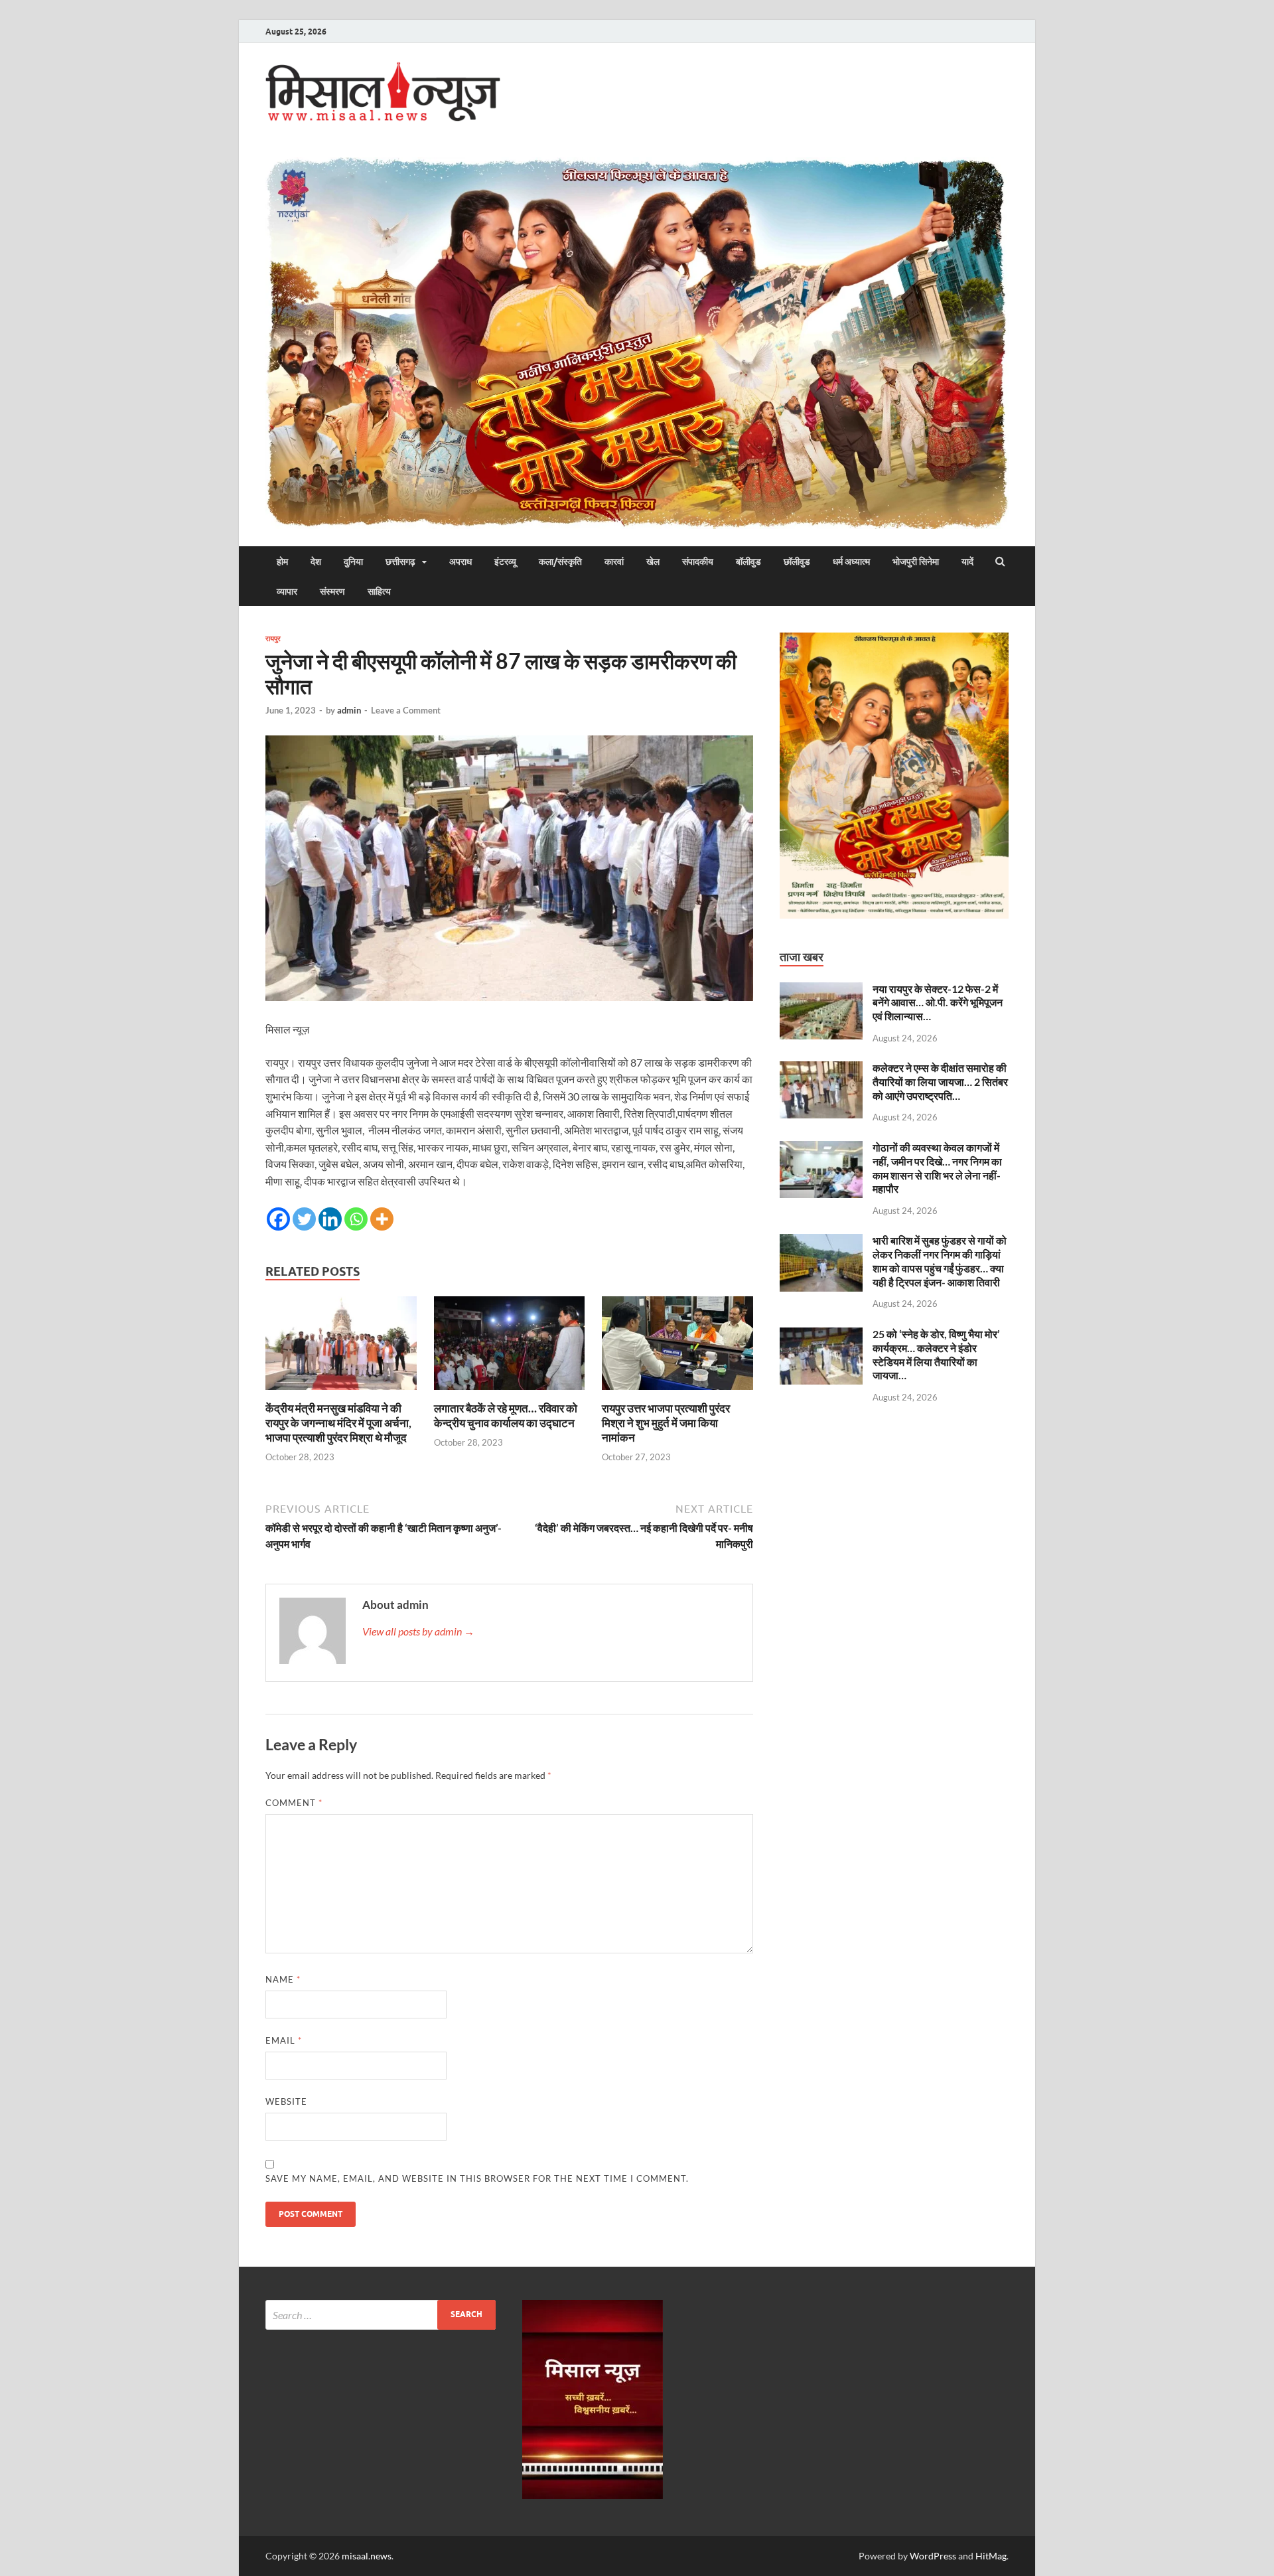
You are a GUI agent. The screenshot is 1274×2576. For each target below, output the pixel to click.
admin (349, 710)
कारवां (614, 562)
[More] (382, 1219)
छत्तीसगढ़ (400, 562)
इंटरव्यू (505, 562)
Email (284, 2040)
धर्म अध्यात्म (851, 562)
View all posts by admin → (418, 1631)
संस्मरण (332, 591)
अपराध (460, 562)
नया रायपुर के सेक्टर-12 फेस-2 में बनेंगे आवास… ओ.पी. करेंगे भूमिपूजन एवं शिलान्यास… (938, 1003)
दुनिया (353, 562)
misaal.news (367, 2556)
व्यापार (287, 591)
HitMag (991, 2556)
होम (282, 562)
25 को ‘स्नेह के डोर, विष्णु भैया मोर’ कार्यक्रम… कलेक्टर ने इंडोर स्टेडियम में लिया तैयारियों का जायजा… (936, 1354)
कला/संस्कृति (560, 562)
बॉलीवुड (748, 562)
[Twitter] (304, 1219)
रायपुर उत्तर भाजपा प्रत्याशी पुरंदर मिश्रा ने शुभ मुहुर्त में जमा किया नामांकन (666, 1423)
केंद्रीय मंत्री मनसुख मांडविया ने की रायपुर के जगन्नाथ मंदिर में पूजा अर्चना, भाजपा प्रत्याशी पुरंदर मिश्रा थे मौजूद (338, 1423)
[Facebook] (278, 1219)
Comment (294, 1803)
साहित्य (379, 591)
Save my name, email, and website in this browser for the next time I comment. (477, 2178)
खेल (653, 562)
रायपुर (273, 639)
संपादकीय (698, 562)
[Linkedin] (330, 1219)
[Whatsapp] (356, 1219)
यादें (967, 562)
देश (316, 562)
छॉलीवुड (797, 562)
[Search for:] (381, 2315)
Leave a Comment (406, 710)
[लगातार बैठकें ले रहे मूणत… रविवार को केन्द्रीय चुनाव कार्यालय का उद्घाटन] (510, 1393)
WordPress (933, 2556)
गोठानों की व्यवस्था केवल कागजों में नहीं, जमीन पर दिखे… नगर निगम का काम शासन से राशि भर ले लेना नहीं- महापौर (937, 1168)
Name (283, 1979)
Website (286, 2101)
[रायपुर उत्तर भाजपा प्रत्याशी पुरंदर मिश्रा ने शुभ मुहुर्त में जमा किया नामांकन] (677, 1393)
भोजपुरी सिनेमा (916, 562)
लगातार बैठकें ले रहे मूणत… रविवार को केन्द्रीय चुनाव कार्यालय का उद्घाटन (506, 1415)
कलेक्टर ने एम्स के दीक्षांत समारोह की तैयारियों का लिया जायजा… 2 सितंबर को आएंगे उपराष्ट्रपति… (940, 1082)
